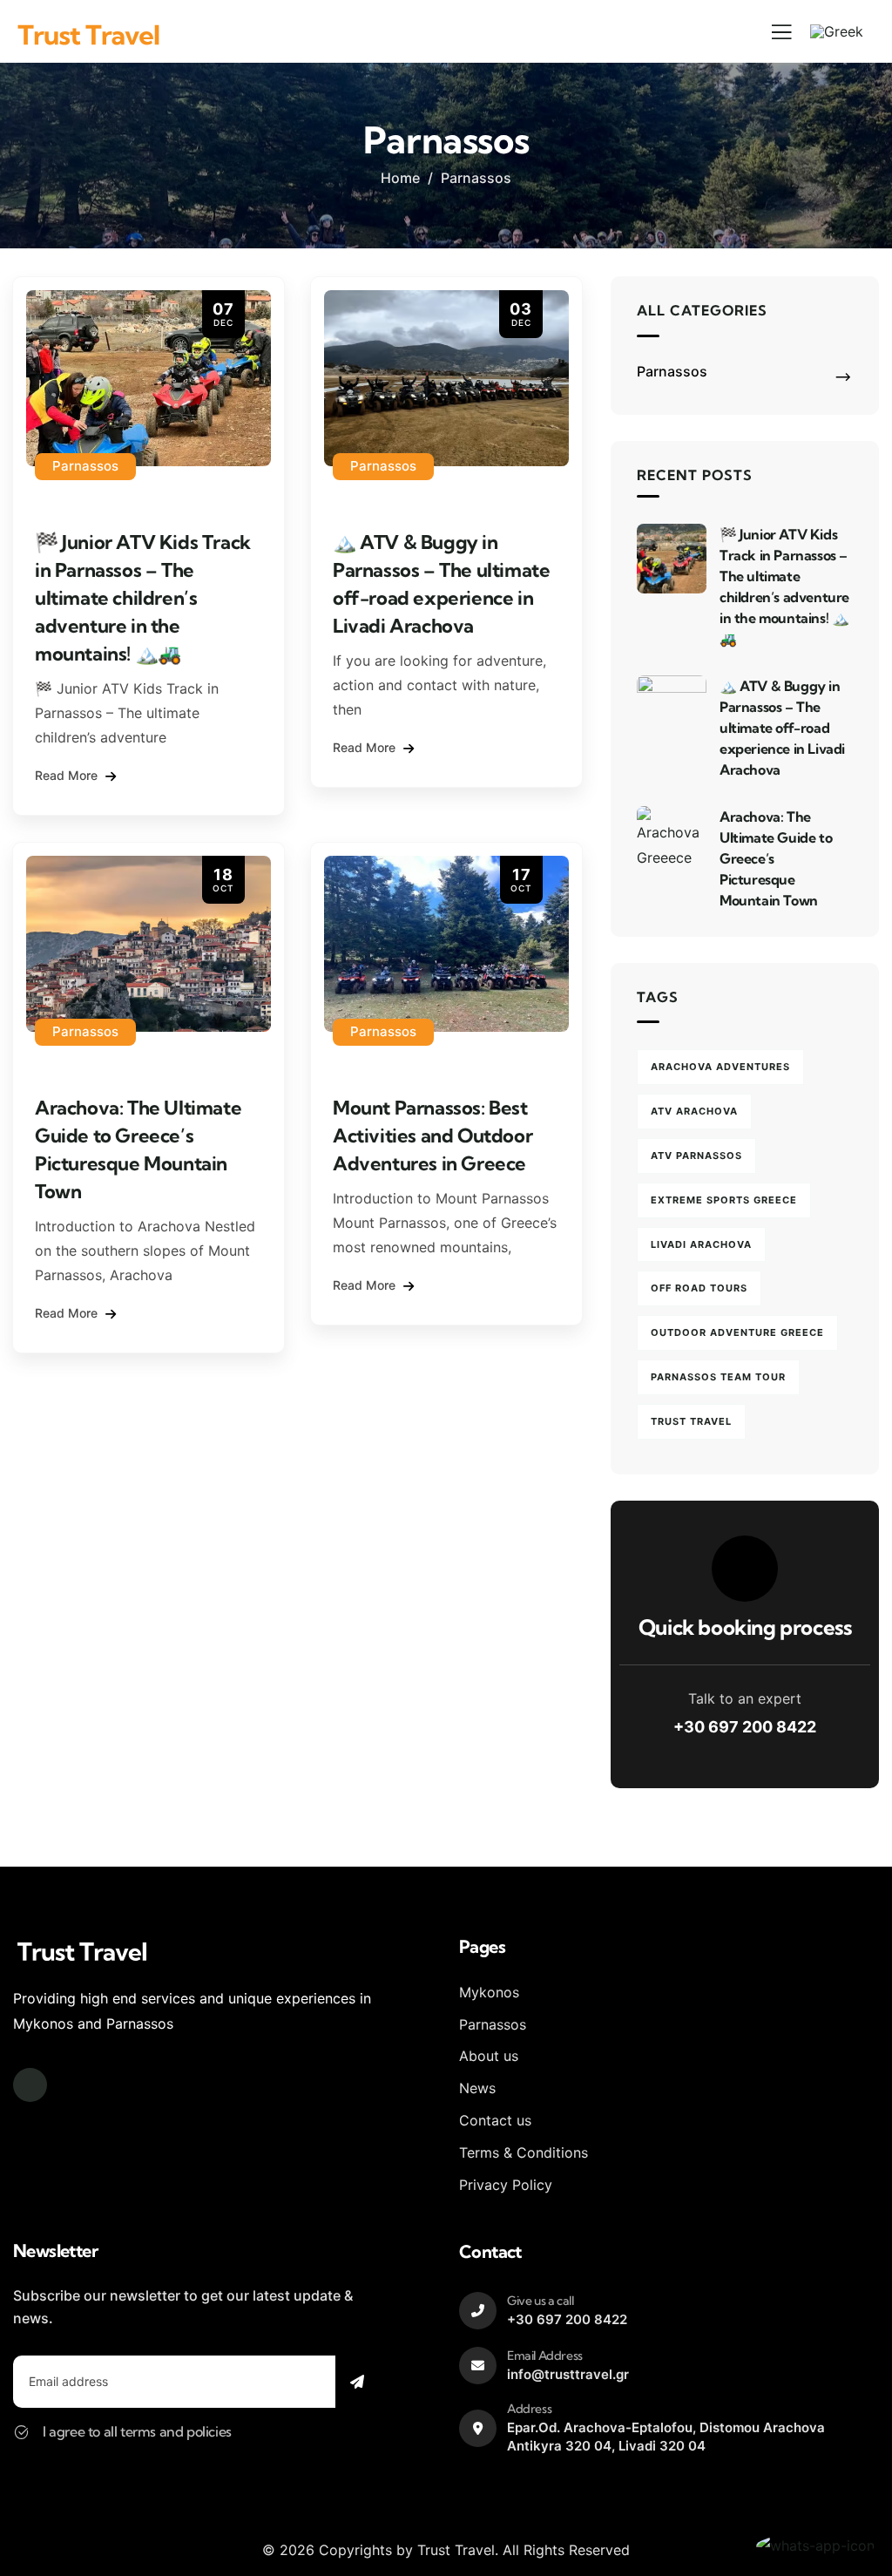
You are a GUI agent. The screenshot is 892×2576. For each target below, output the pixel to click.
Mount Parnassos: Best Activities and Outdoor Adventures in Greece (432, 1135)
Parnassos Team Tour (718, 1377)
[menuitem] (837, 31)
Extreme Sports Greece (724, 1200)
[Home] (89, 35)
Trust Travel (691, 1421)
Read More (68, 775)
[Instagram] (30, 2085)
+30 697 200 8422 (745, 1727)
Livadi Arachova (701, 1244)
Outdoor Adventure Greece (737, 1332)
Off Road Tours (699, 1288)
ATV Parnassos (696, 1156)
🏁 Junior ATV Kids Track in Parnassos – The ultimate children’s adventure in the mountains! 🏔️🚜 (143, 598)
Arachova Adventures (720, 1067)
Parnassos (85, 466)
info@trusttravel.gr (568, 2374)
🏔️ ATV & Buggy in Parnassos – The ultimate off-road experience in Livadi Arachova (782, 728)
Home (400, 178)
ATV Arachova (694, 1111)
